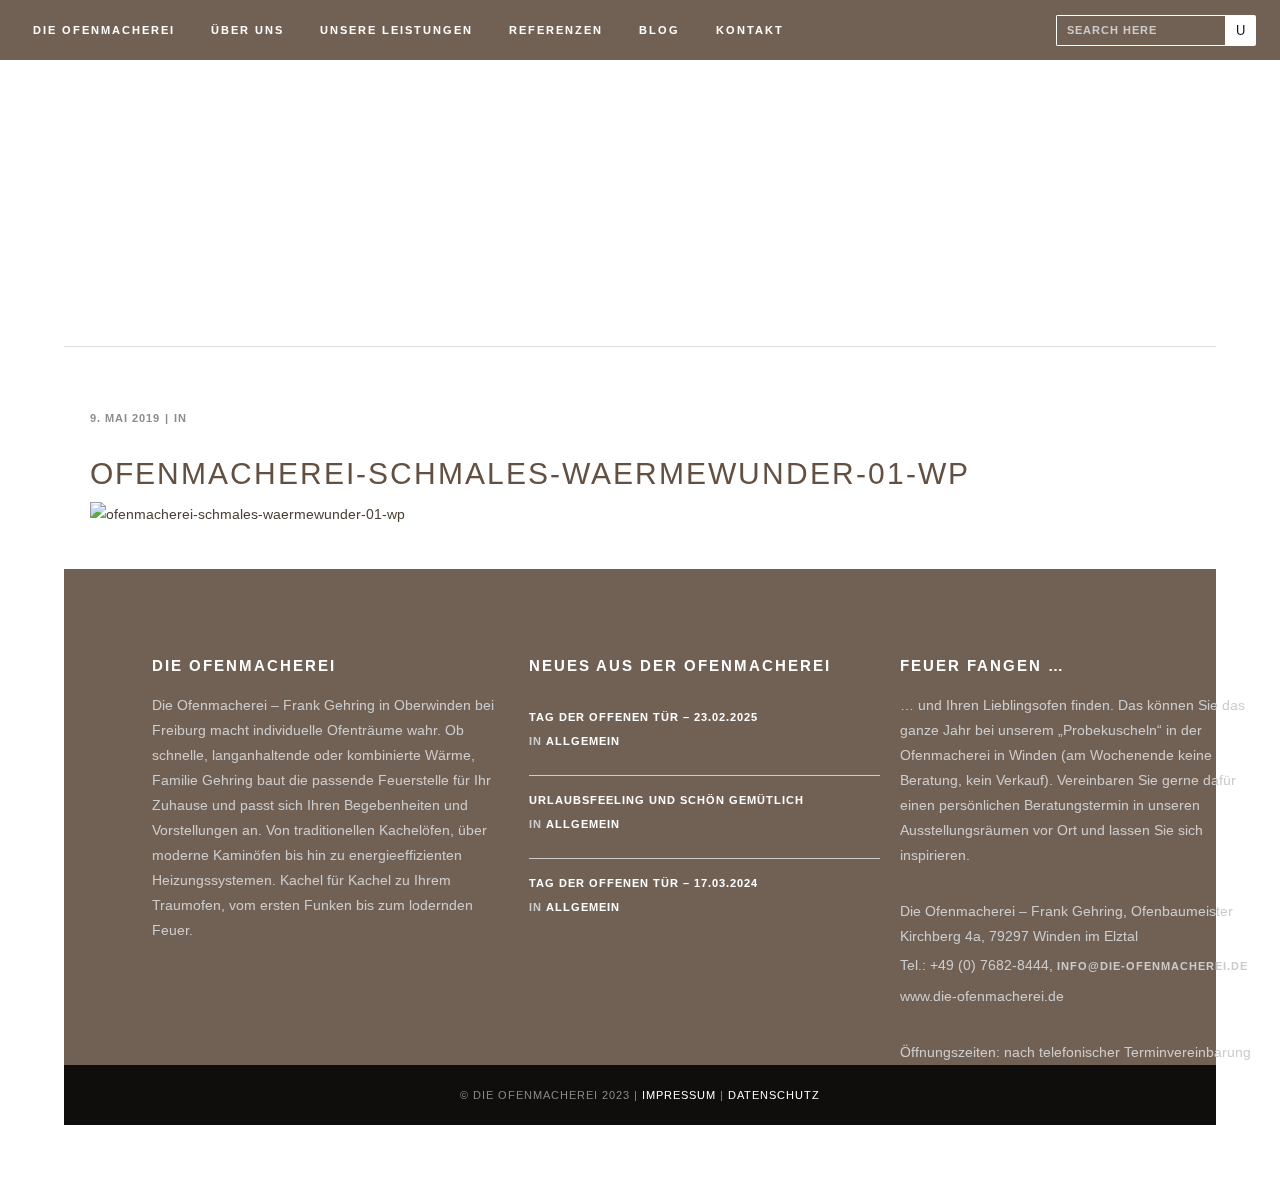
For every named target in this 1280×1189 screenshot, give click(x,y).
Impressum (679, 1095)
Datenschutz (774, 1095)
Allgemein (583, 741)
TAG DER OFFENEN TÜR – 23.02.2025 (643, 717)
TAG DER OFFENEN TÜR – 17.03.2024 (643, 883)
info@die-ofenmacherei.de (1152, 966)
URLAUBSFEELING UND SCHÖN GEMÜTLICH (666, 800)
